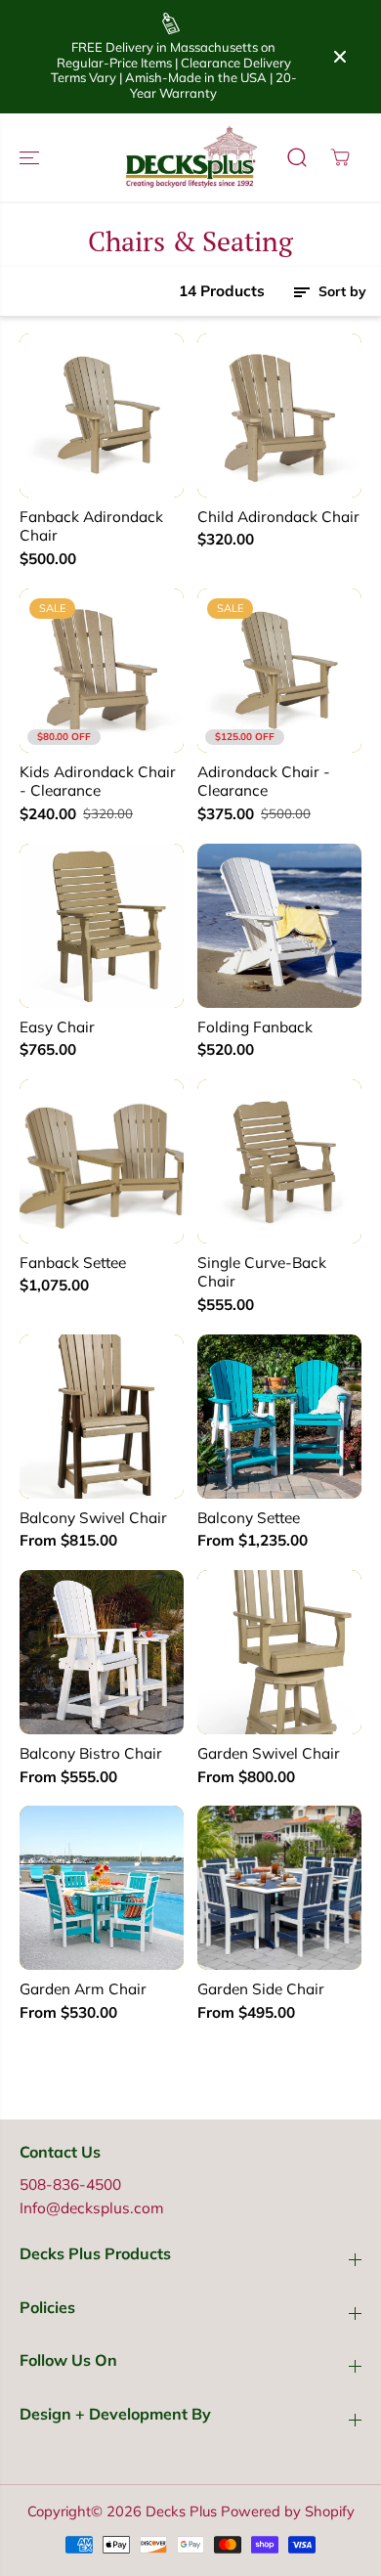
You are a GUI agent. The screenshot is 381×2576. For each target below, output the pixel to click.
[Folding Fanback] (279, 926)
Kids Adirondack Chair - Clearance (98, 782)
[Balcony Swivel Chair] (102, 1417)
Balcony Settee (249, 1518)
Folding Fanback (255, 1027)
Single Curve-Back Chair (262, 1272)
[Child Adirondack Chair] (279, 415)
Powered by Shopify (288, 2511)
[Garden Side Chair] (279, 1888)
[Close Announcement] (340, 57)
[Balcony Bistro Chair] (102, 1652)
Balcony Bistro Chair (91, 1753)
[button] (31, 157)
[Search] (297, 157)
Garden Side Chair (261, 1989)
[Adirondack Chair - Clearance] (279, 671)
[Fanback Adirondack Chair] (102, 415)
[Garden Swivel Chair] (279, 1652)
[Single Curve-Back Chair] (279, 1161)
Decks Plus (181, 2511)
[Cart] (340, 157)
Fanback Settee (73, 1263)
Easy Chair (57, 1027)
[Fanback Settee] (102, 1161)
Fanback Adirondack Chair (91, 526)
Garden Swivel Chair (269, 1753)
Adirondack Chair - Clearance (264, 782)
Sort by (340, 291)
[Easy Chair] (102, 926)
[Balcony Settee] (279, 1417)
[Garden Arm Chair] (102, 1888)
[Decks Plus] (190, 157)
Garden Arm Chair (83, 1989)
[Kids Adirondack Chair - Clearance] (102, 671)
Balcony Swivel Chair (93, 1518)
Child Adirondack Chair (278, 517)
